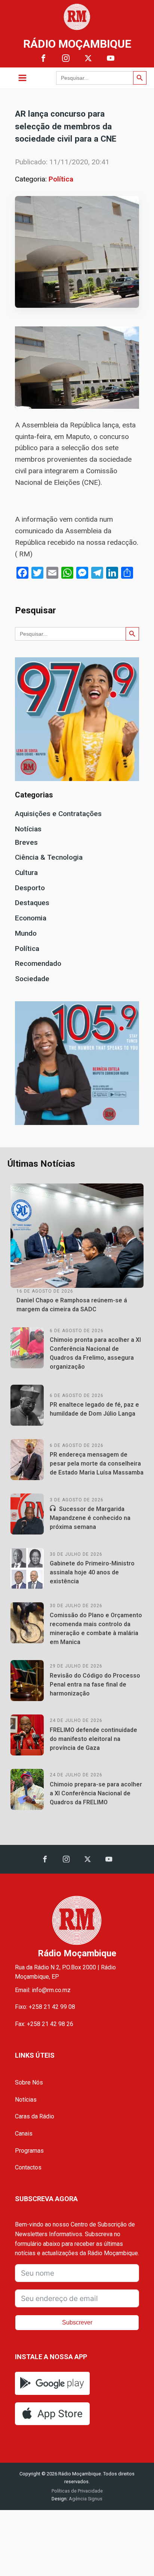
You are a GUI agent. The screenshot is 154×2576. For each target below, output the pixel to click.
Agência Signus (85, 2499)
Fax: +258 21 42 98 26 (44, 2024)
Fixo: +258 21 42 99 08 (45, 2007)
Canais (24, 2134)
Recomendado (38, 963)
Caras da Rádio (35, 2116)
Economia (31, 918)
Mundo (26, 933)
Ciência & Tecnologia (49, 857)
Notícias (28, 829)
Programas (29, 2151)
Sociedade (32, 979)
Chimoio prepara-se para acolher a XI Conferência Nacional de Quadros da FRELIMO (96, 1793)
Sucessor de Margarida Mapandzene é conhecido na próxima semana (90, 1518)
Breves (26, 842)
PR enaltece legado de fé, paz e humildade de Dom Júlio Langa (94, 1409)
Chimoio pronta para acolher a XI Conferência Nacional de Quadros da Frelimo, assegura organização (95, 1353)
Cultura (26, 873)
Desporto (30, 888)
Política (61, 179)
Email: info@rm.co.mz (43, 1990)
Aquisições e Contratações (58, 814)
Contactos (28, 2167)
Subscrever (77, 2322)
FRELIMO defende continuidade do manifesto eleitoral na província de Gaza (93, 1739)
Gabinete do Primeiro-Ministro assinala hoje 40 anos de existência (92, 1572)
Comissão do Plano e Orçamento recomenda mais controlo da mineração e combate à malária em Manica (96, 1629)
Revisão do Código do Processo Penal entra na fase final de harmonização (95, 1684)
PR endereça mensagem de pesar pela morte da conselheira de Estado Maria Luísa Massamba (97, 1464)
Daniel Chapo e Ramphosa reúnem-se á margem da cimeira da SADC (72, 1305)
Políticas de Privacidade (77, 2491)
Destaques (32, 903)
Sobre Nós (29, 2082)
